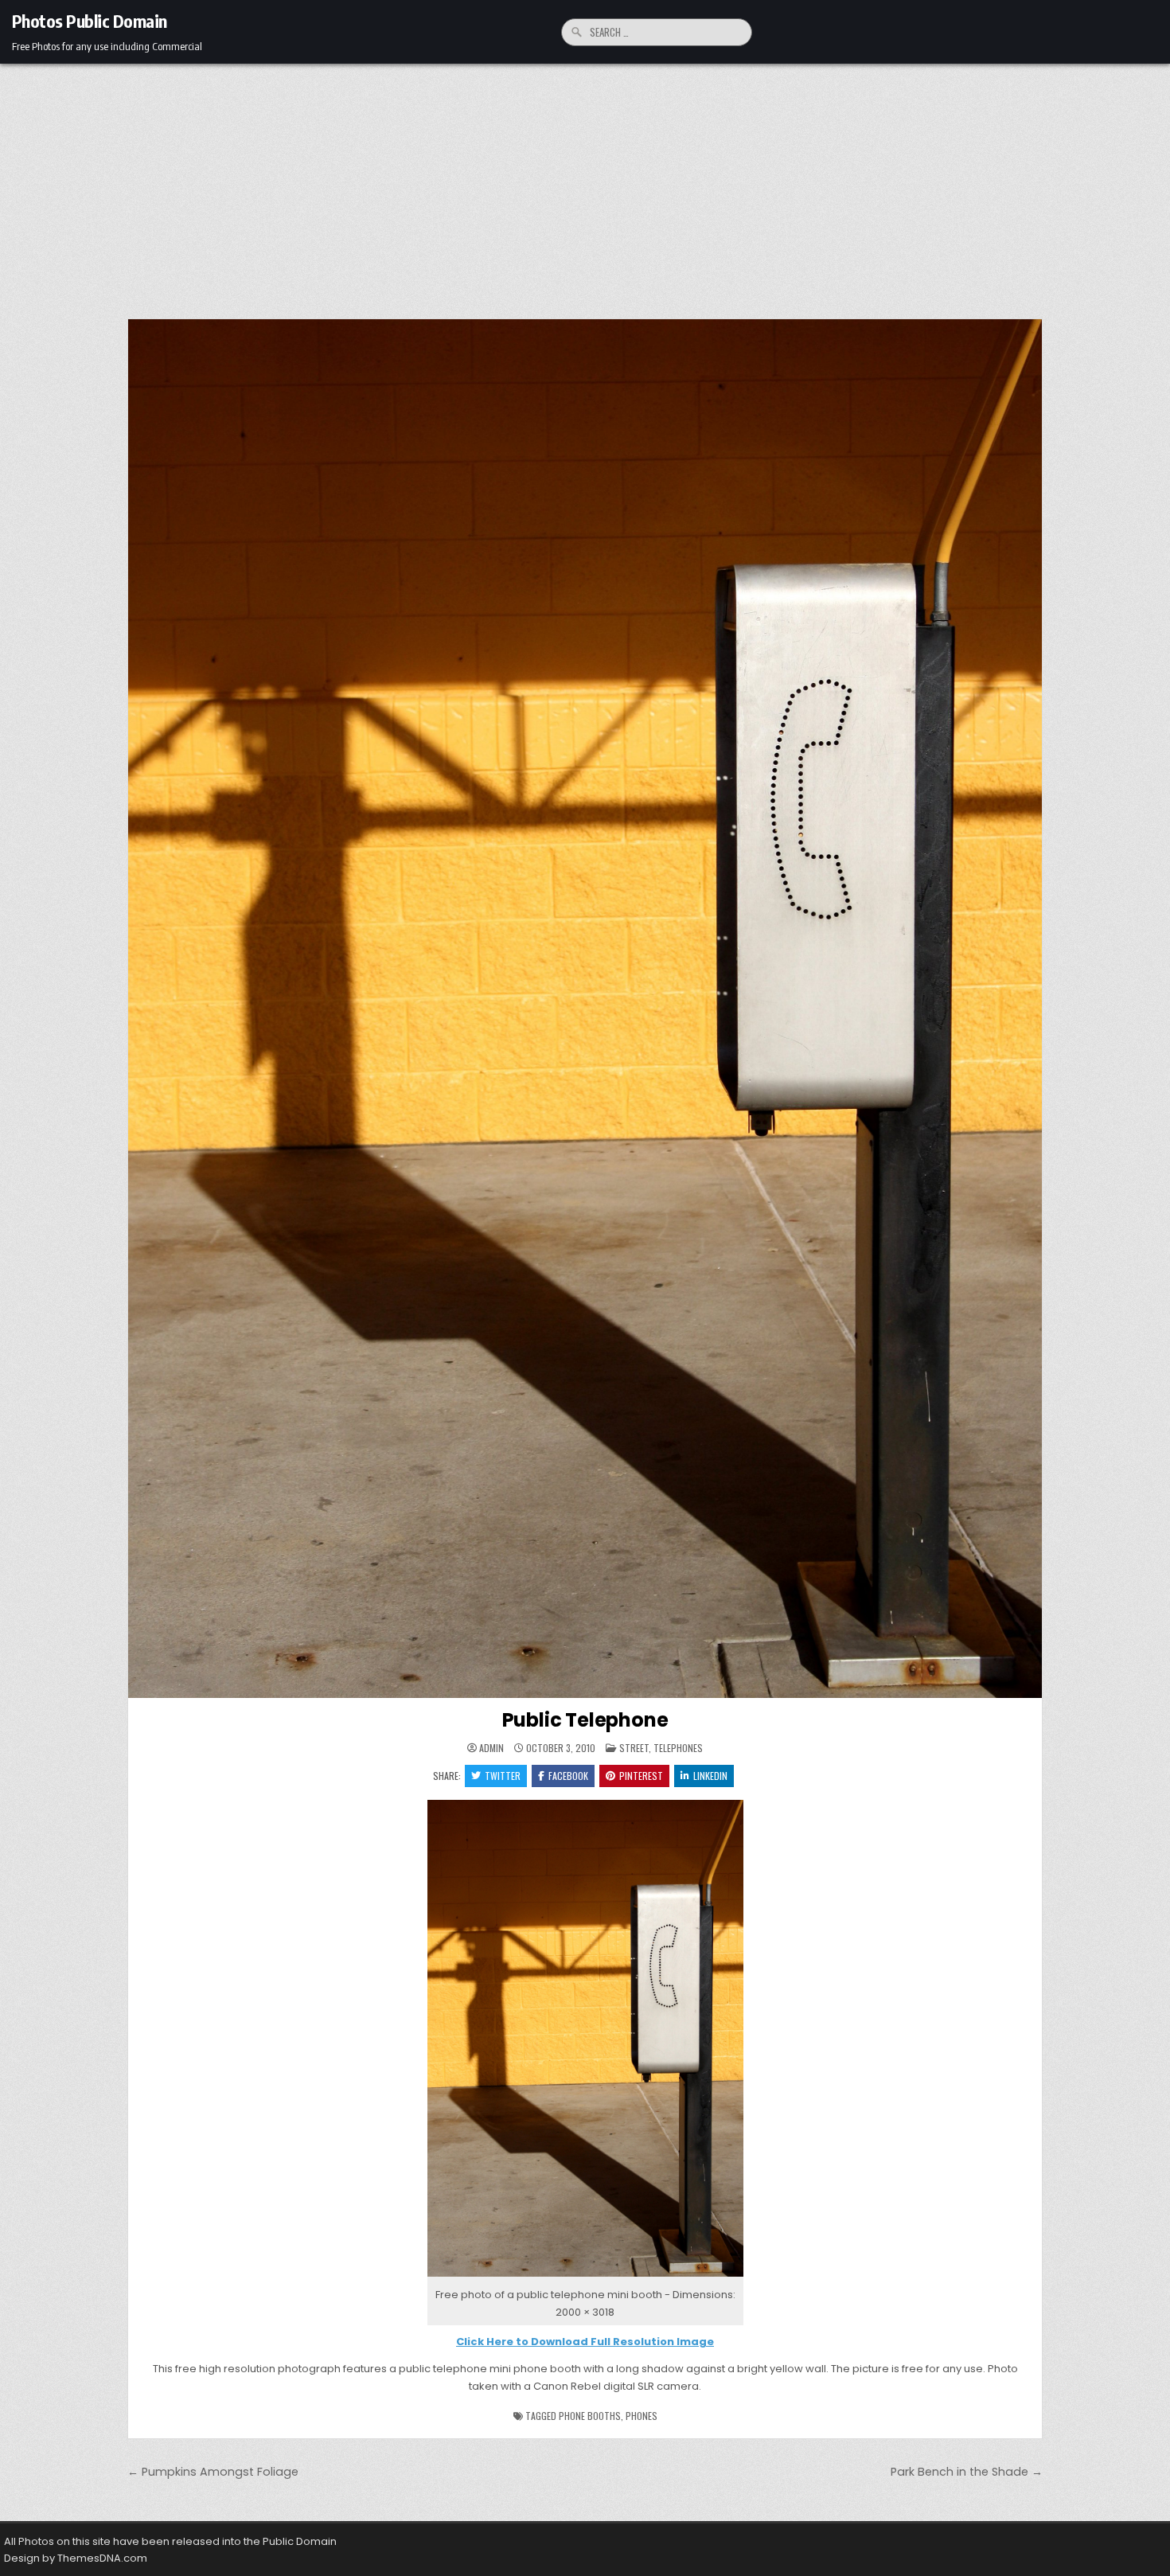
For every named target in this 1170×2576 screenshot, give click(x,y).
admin (491, 1748)
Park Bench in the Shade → (967, 2472)
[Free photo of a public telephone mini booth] (585, 2277)
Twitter (503, 1776)
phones (642, 2416)
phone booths (590, 2416)
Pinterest (641, 1776)
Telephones (678, 1748)
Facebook (568, 1776)
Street (634, 1748)
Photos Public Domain (90, 21)
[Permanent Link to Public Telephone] (585, 1009)
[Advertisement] (585, 183)
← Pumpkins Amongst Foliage (213, 2472)
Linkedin (710, 1776)
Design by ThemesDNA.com (76, 2558)
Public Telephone (585, 1720)
